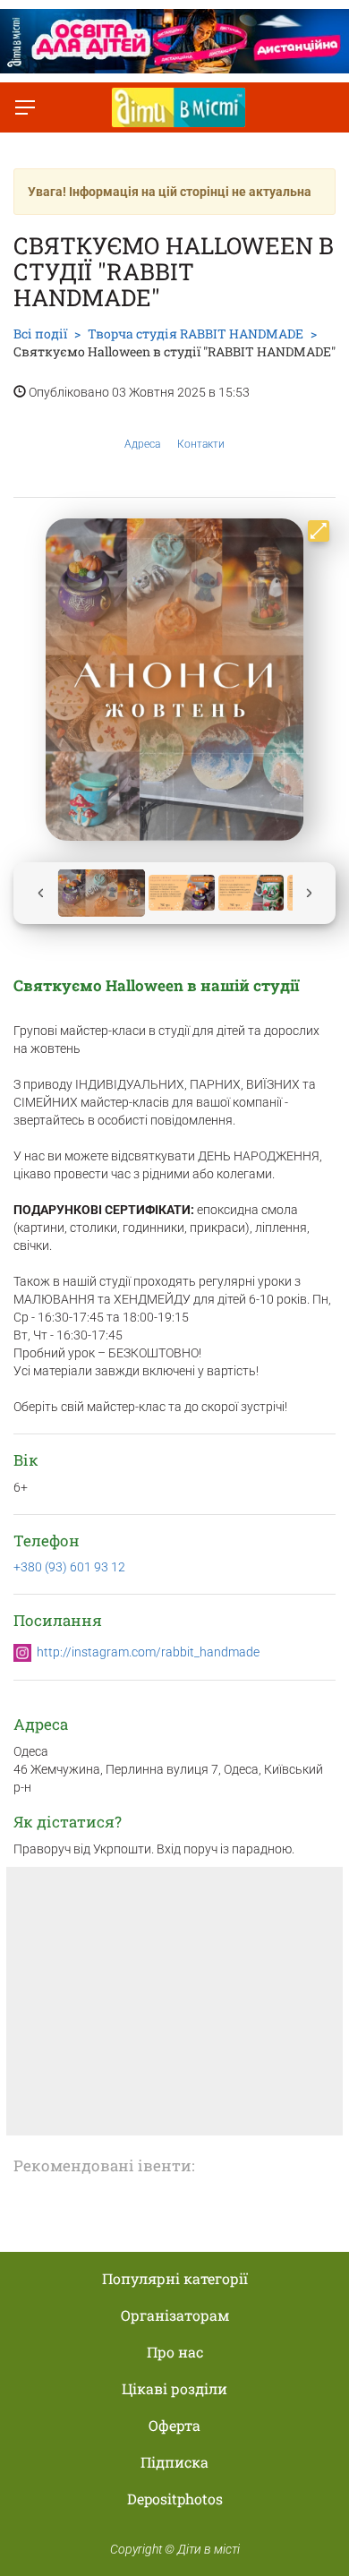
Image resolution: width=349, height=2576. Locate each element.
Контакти (201, 444)
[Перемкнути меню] (25, 107)
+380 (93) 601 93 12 (69, 1567)
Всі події (40, 334)
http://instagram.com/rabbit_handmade (148, 1652)
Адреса (142, 444)
